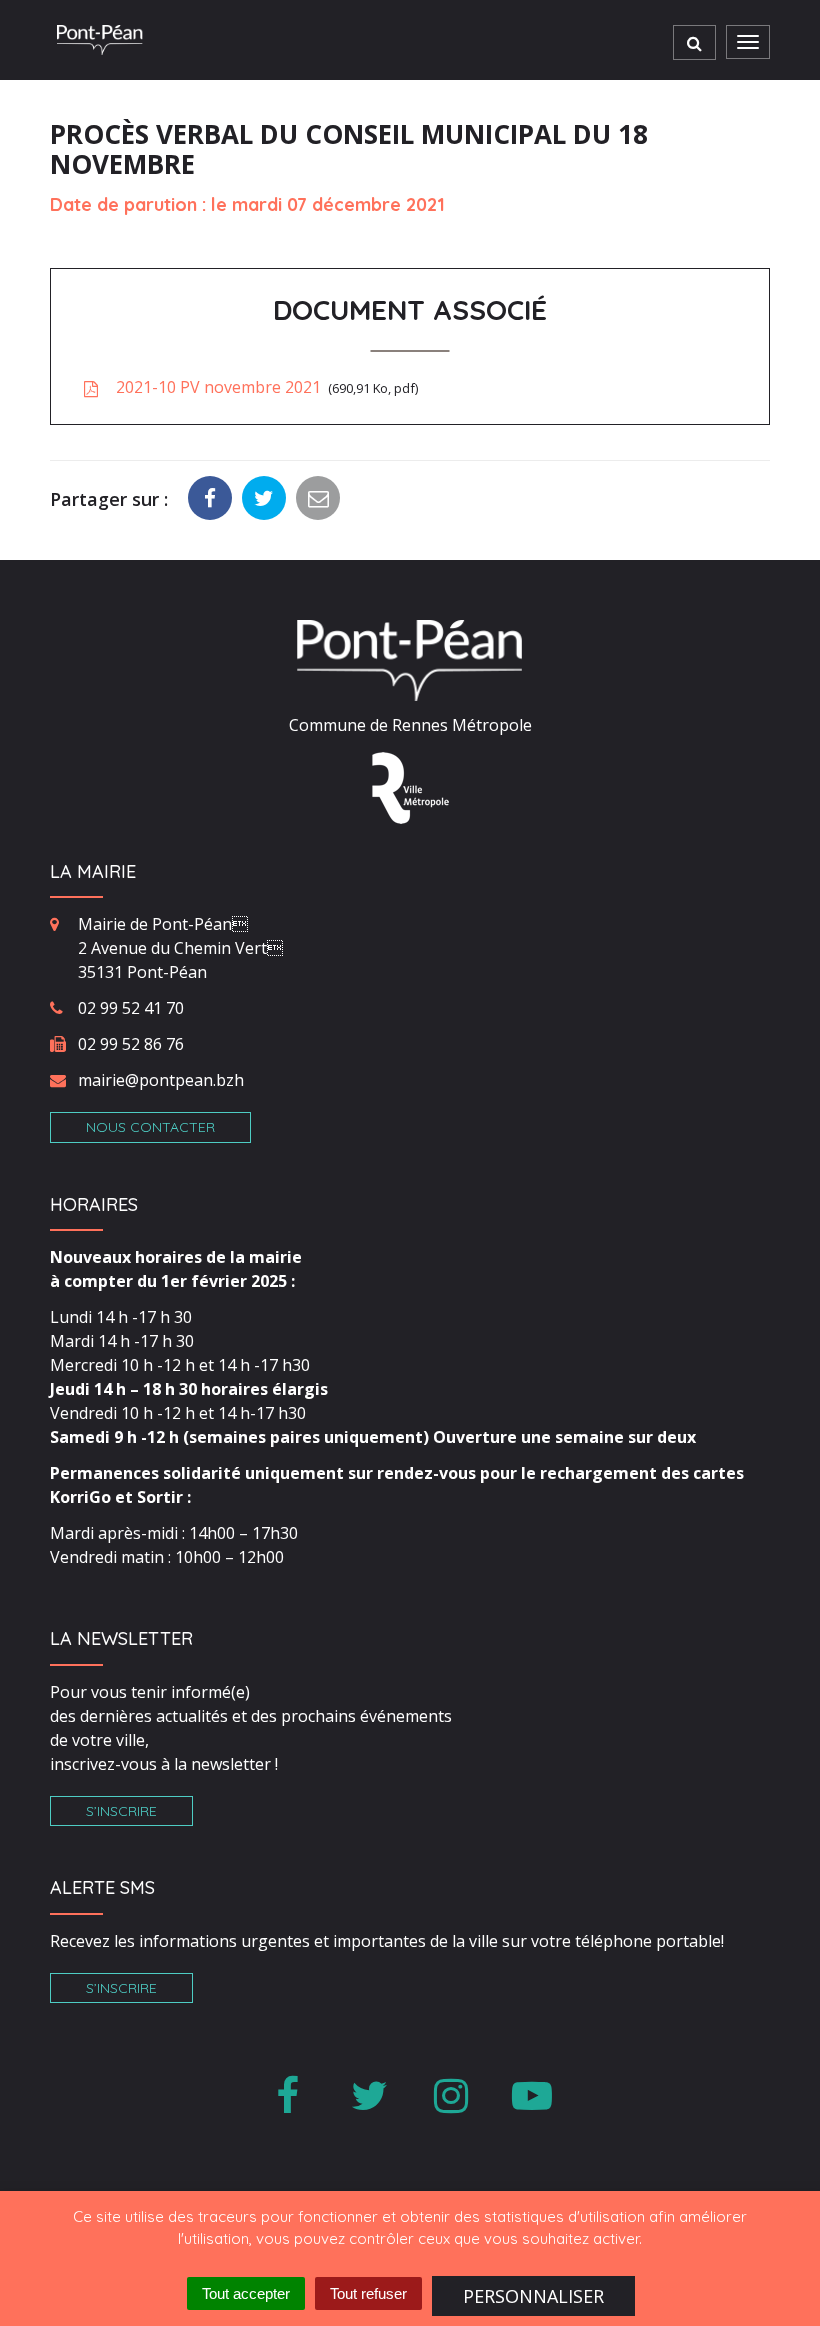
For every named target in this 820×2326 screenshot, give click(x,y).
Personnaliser (533, 2296)
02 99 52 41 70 (131, 1008)
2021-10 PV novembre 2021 (263, 387)
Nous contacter (150, 1127)
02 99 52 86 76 (131, 1044)
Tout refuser (368, 2293)
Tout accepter (246, 2293)
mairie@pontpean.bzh (161, 1080)
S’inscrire (121, 1811)
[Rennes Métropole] (410, 786)
